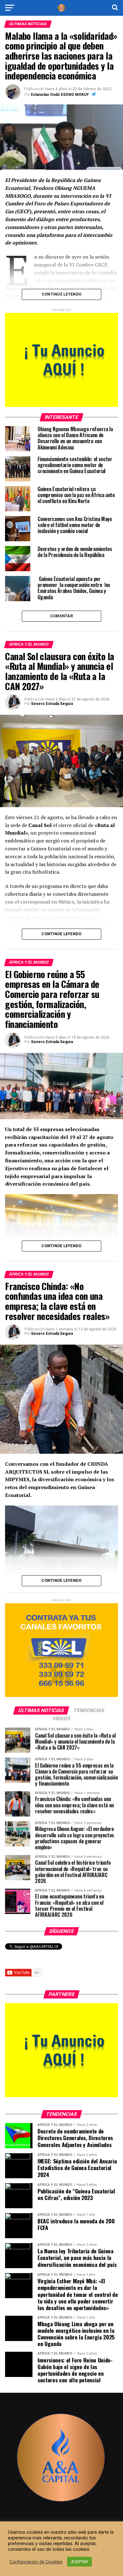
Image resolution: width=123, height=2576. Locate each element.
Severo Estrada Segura (52, 704)
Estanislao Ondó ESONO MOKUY (60, 95)
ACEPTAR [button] (79, 2562)
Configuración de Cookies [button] (36, 2562)
